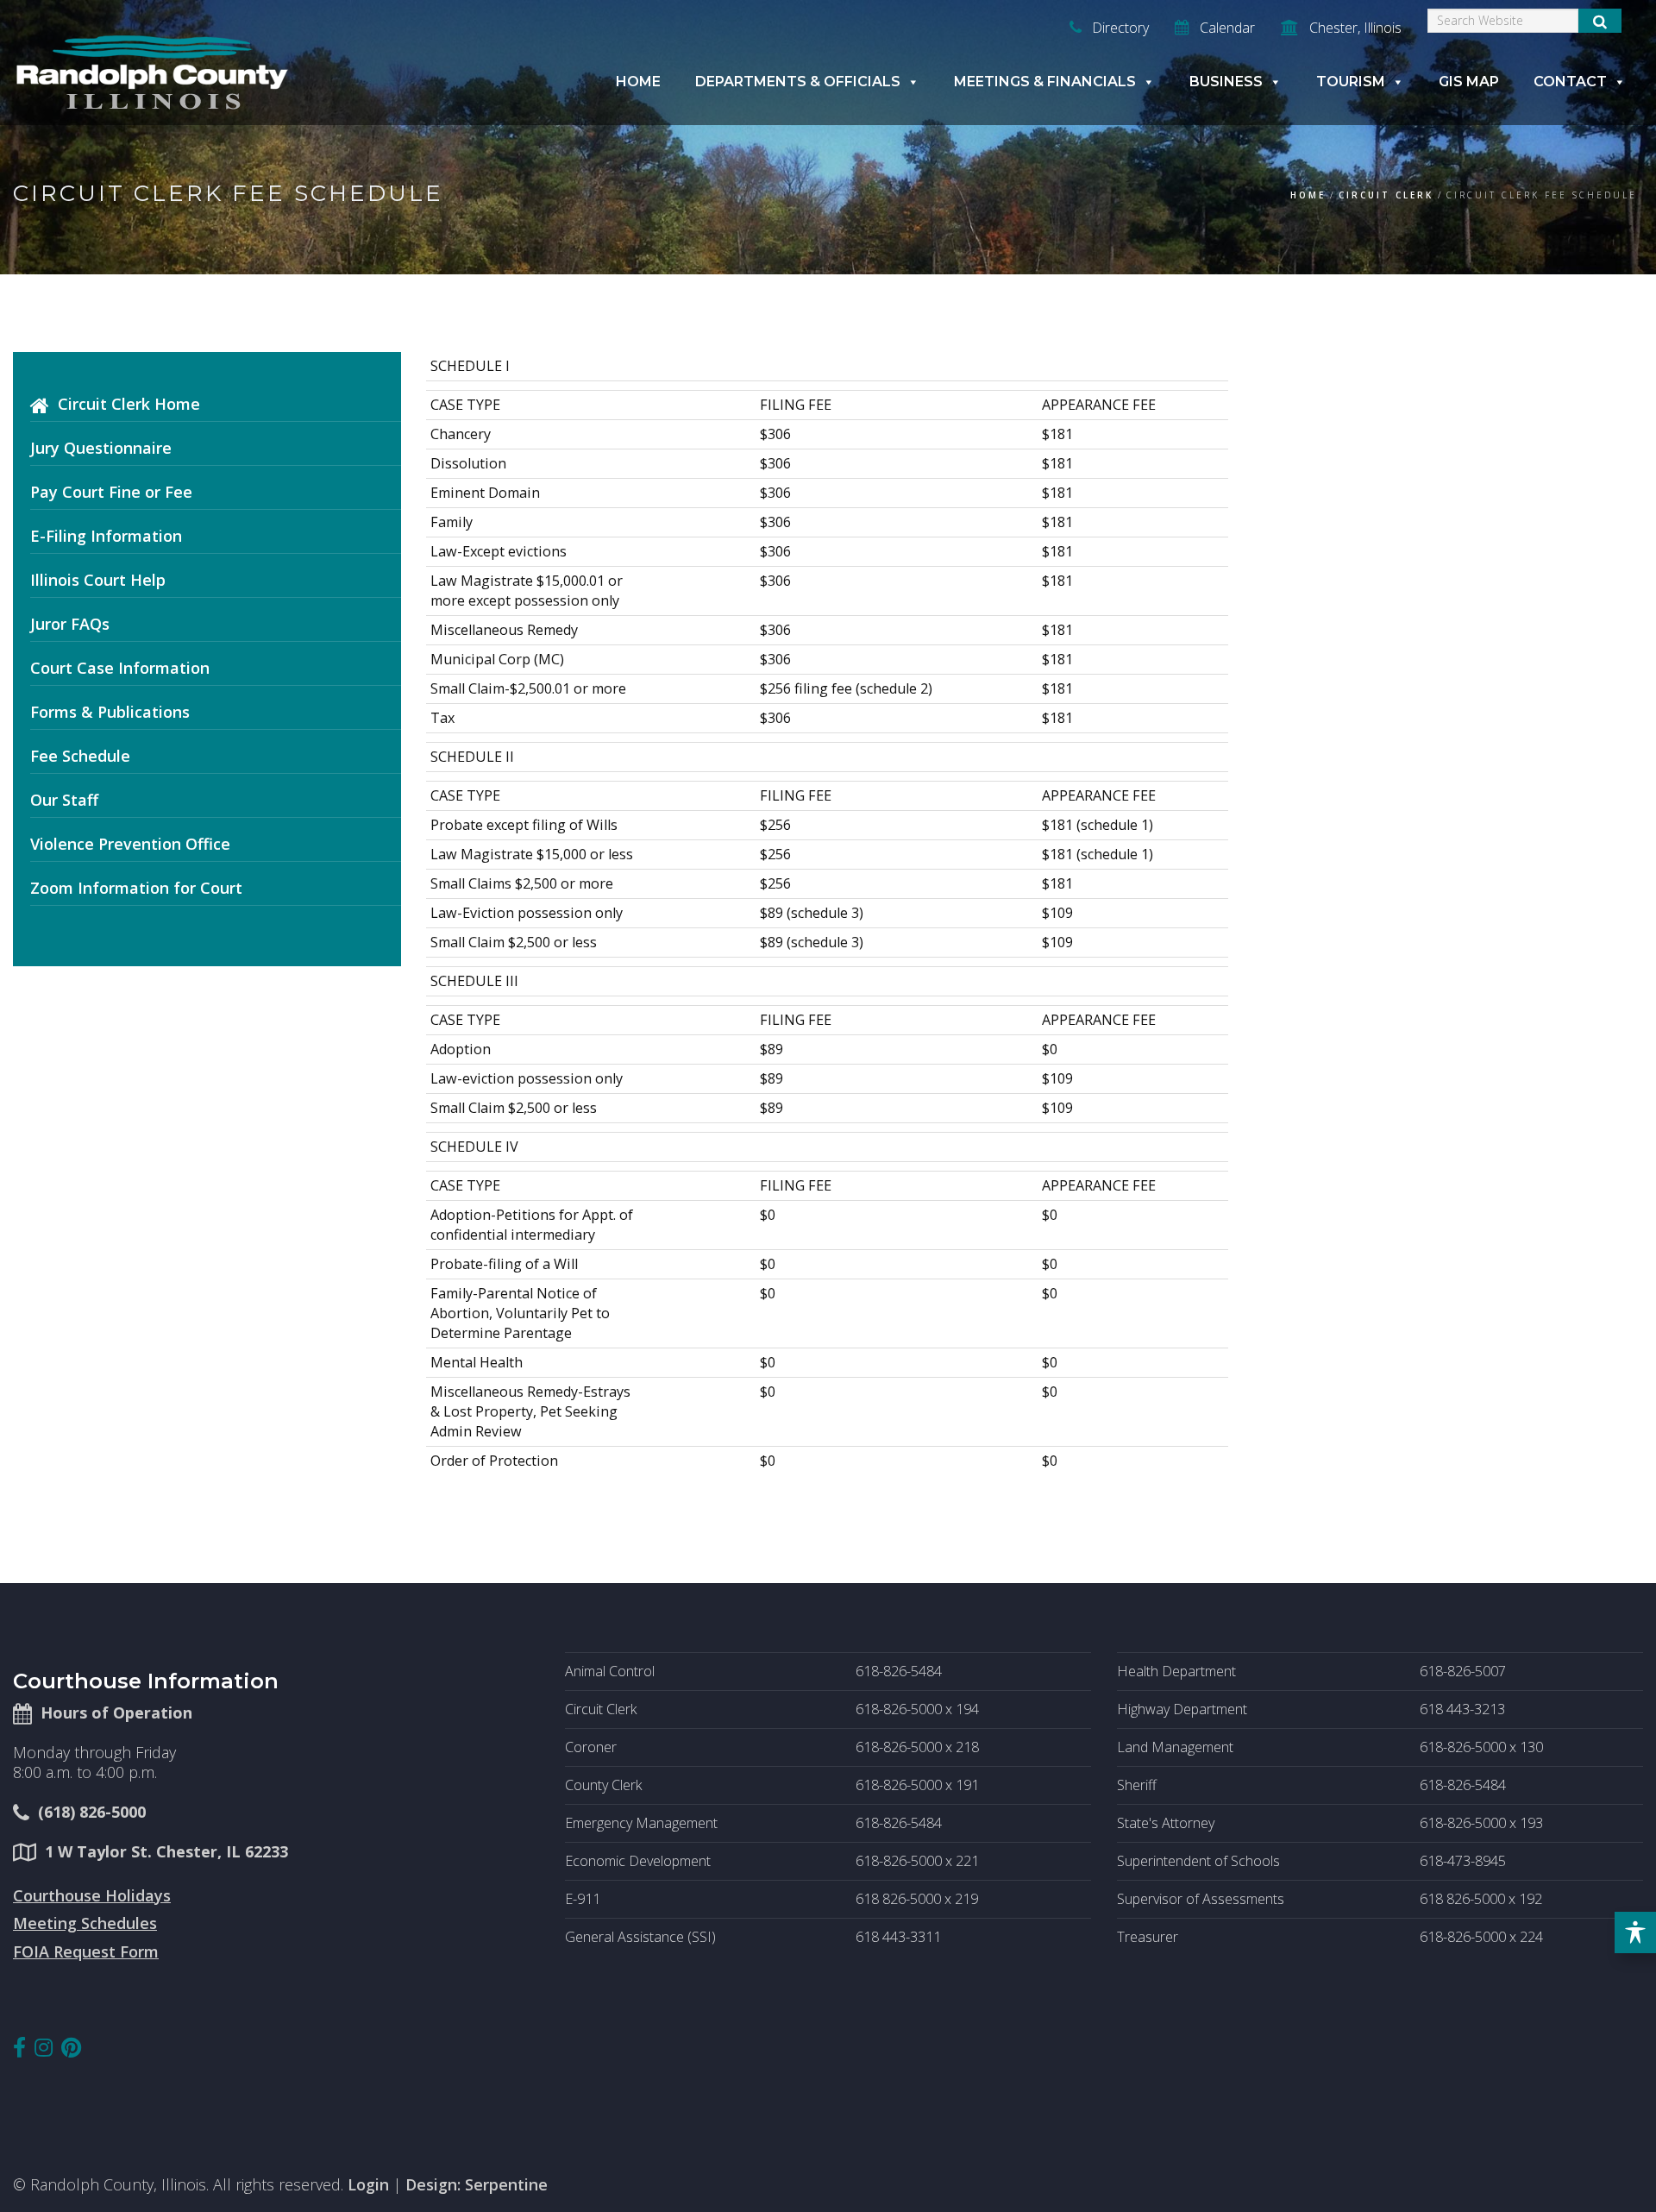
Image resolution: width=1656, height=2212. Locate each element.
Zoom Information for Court (136, 888)
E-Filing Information (106, 536)
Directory (1119, 28)
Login (368, 2184)
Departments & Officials (798, 82)
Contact (1570, 82)
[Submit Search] (1600, 21)
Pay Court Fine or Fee (111, 492)
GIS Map (1469, 82)
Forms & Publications (110, 712)
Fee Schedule (80, 756)
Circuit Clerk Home (129, 404)
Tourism (1351, 82)
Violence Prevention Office (130, 844)
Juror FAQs (70, 624)
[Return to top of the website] (1608, 2164)
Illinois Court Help (98, 580)
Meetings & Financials (1045, 82)
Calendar (1226, 28)
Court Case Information (120, 668)
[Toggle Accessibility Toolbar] (1635, 1932)
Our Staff (64, 800)
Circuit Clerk (1386, 195)
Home (638, 82)
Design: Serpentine (477, 2184)
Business (1226, 82)
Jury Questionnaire (101, 448)
